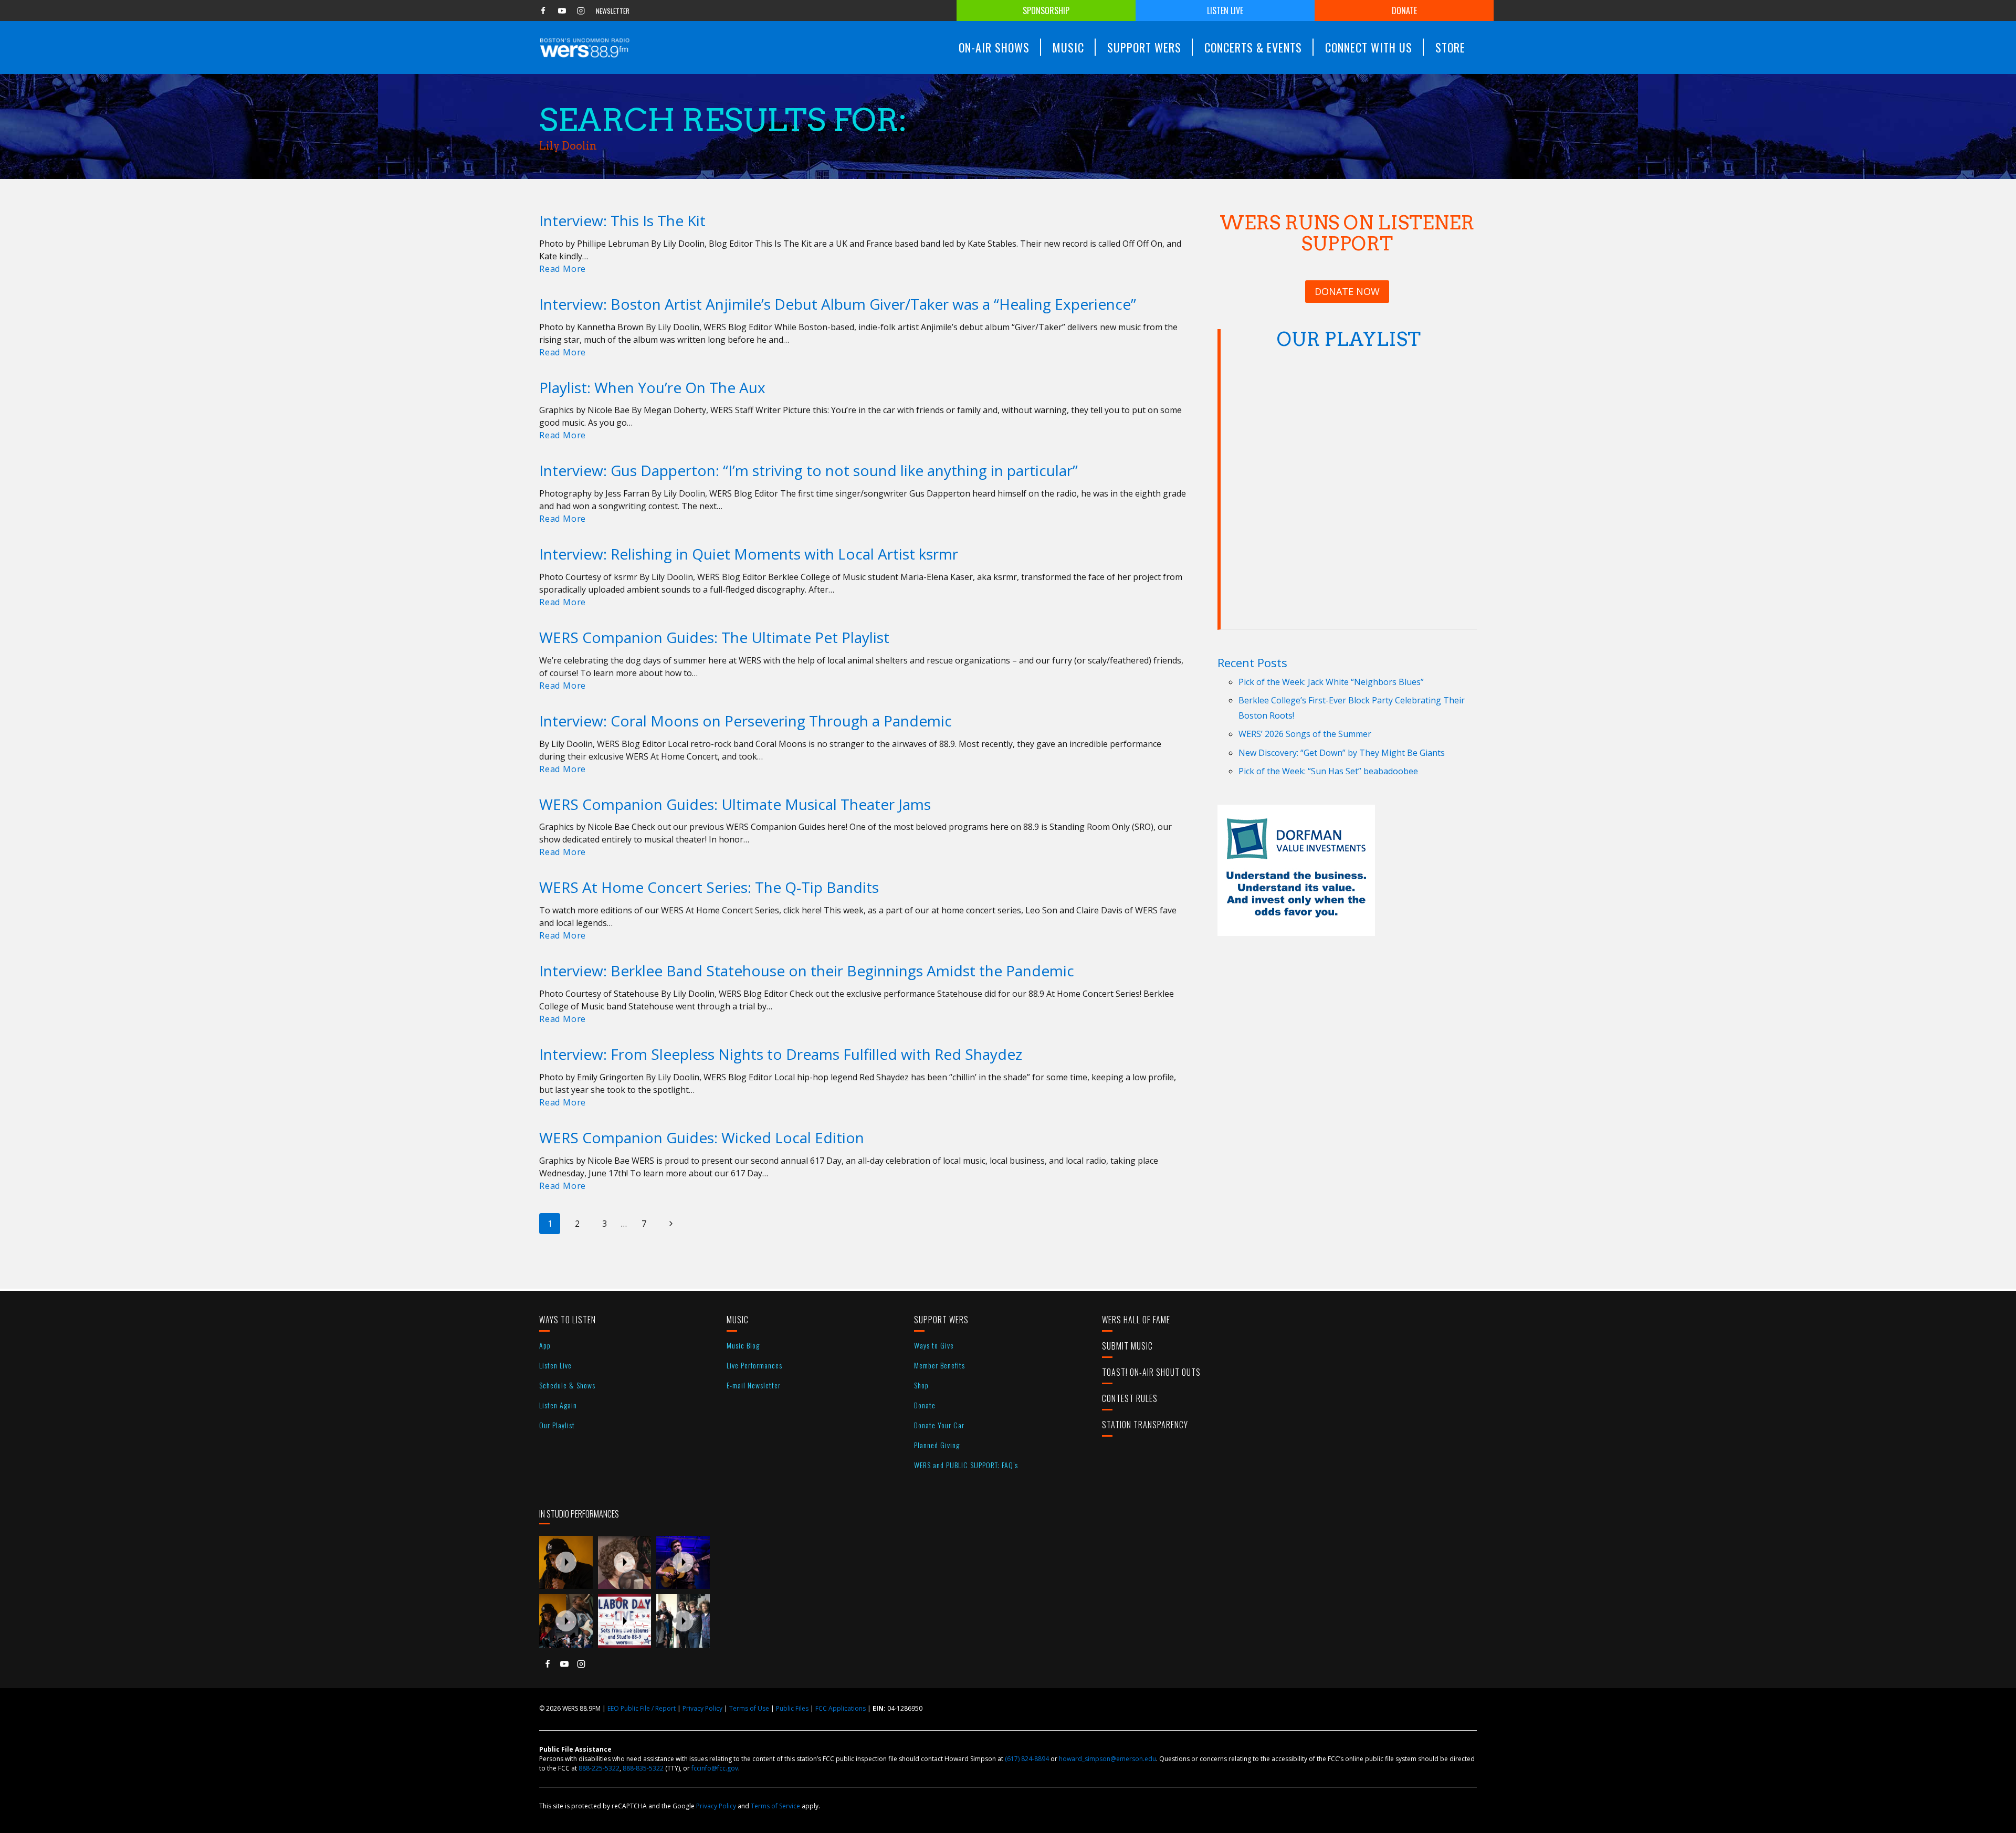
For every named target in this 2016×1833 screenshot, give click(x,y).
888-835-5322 (643, 1768)
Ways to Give (934, 1345)
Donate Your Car (939, 1425)
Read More (565, 269)
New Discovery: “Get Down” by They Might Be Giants (1342, 753)
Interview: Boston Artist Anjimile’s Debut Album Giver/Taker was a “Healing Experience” (838, 304)
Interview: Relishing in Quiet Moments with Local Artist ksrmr (749, 554)
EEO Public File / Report (642, 1708)
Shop (921, 1385)
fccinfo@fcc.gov (715, 1768)
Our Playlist (557, 1425)
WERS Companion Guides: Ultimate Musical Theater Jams (735, 804)
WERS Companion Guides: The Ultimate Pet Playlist (714, 637)
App (545, 1345)
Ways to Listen (568, 1320)
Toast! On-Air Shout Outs (1151, 1372)
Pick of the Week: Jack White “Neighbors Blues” (1331, 682)
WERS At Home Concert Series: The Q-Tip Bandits (709, 887)
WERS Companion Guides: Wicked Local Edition (702, 1137)
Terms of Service (775, 1806)
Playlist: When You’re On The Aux (652, 387)
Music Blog (743, 1345)
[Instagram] (581, 10)
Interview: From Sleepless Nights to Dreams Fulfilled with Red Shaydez (781, 1054)
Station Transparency (1145, 1425)
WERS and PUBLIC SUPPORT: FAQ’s (966, 1465)
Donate (1404, 10)
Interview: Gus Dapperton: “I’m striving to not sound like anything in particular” (808, 470)
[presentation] (566, 1563)
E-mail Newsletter (754, 1385)
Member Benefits (939, 1365)
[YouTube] (562, 10)
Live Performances (754, 1365)
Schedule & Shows (567, 1385)
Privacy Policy (702, 1708)
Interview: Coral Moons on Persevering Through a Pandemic (745, 721)
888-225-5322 (599, 1768)
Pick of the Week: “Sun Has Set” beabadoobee (1328, 771)
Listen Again (558, 1405)
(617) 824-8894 (1027, 1759)
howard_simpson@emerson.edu (1107, 1759)
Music (738, 1320)
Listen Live (1225, 10)
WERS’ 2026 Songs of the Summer (1305, 734)
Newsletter (613, 11)
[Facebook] (543, 10)
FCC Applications (841, 1708)
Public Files (792, 1708)
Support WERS (941, 1320)
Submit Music (1127, 1346)
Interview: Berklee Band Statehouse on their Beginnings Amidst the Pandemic (807, 971)
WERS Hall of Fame (1136, 1320)
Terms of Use (749, 1708)
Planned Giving (937, 1445)
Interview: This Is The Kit (622, 220)
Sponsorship (1046, 10)
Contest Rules (1130, 1398)
